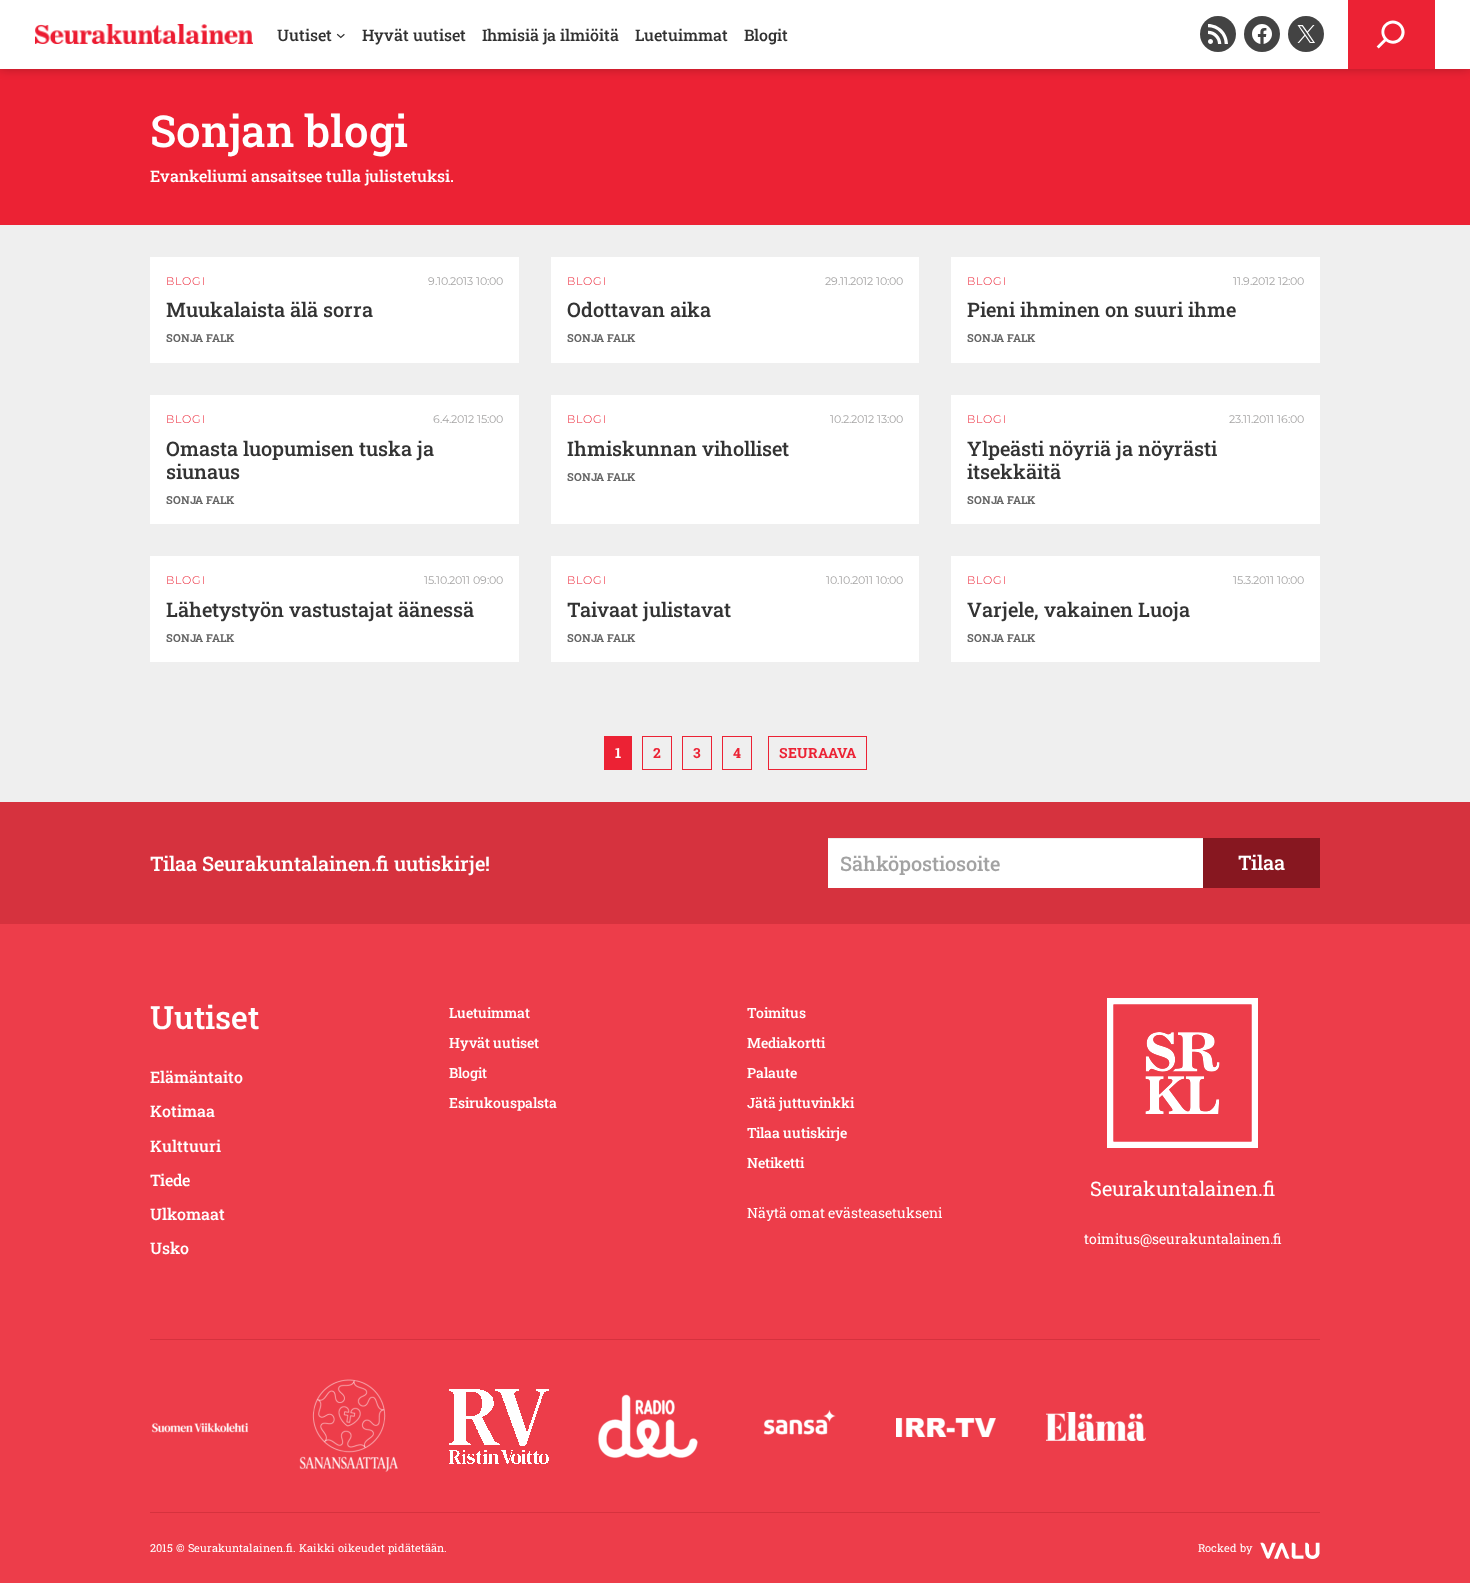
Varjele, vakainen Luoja (1078, 609)
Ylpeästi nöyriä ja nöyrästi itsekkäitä (1092, 460)
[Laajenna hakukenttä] (1391, 34)
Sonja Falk (200, 337)
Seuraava (817, 752)
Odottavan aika (639, 309)
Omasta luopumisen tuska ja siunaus (300, 460)
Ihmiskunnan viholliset (678, 448)
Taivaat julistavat (649, 609)
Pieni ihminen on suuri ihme (1101, 309)
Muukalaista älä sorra (269, 309)
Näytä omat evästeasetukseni (844, 1212)
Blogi (186, 281)
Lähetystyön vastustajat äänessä (320, 609)
